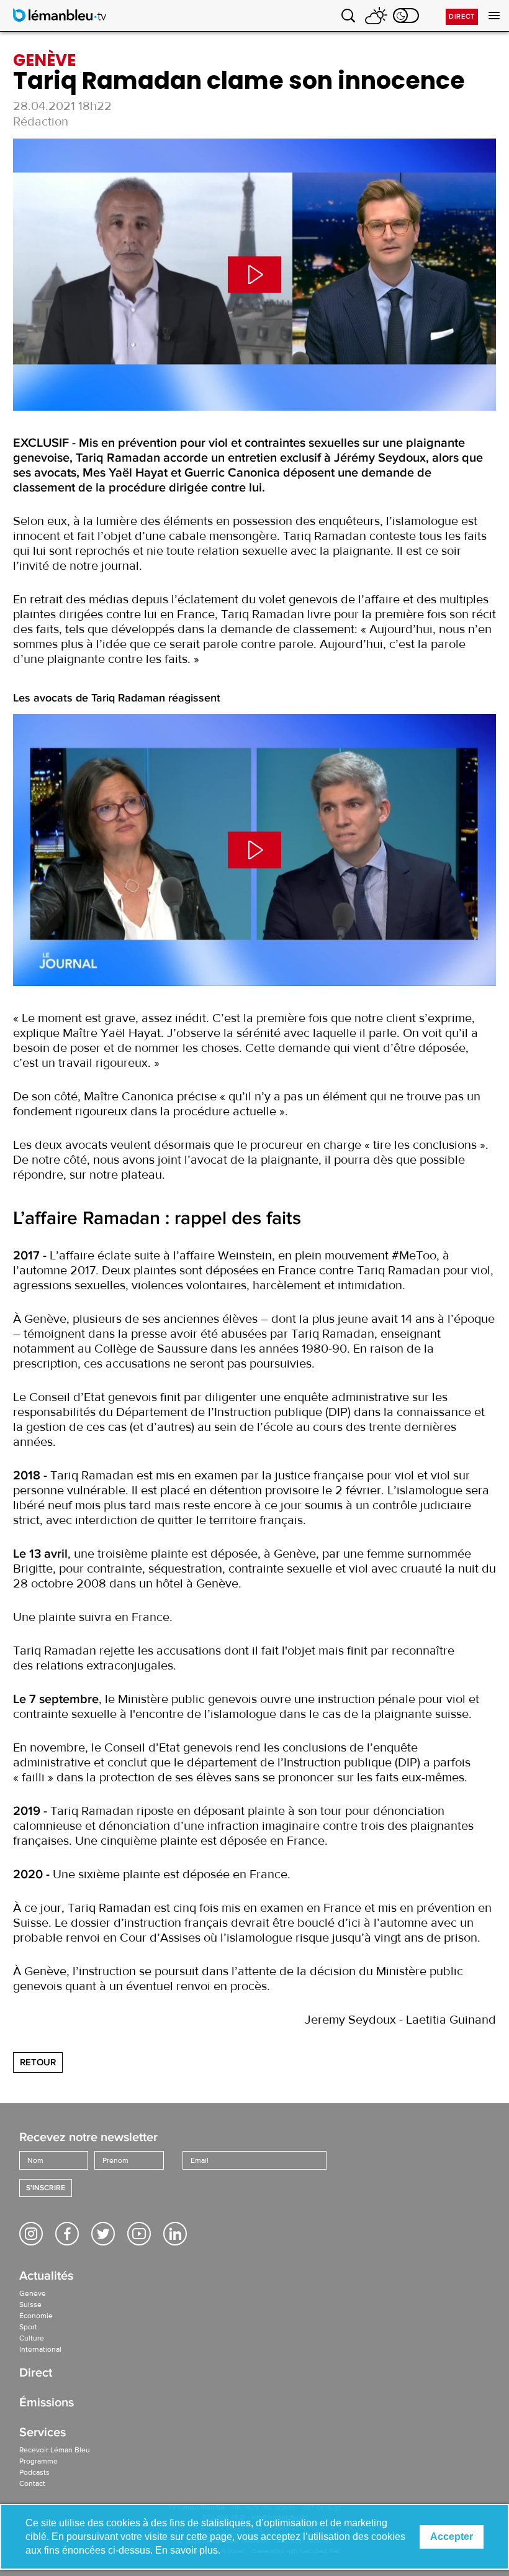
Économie (36, 2316)
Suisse (30, 2304)
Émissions (47, 2404)
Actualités (46, 2277)
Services (43, 2433)
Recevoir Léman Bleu (55, 2450)
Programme (38, 2461)
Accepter (452, 2537)
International (40, 2349)
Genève (33, 2293)
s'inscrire (46, 2188)
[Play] (254, 275)
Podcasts (34, 2472)
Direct (462, 16)
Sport (28, 2327)
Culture (32, 2338)
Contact (32, 2483)
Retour (38, 2062)
